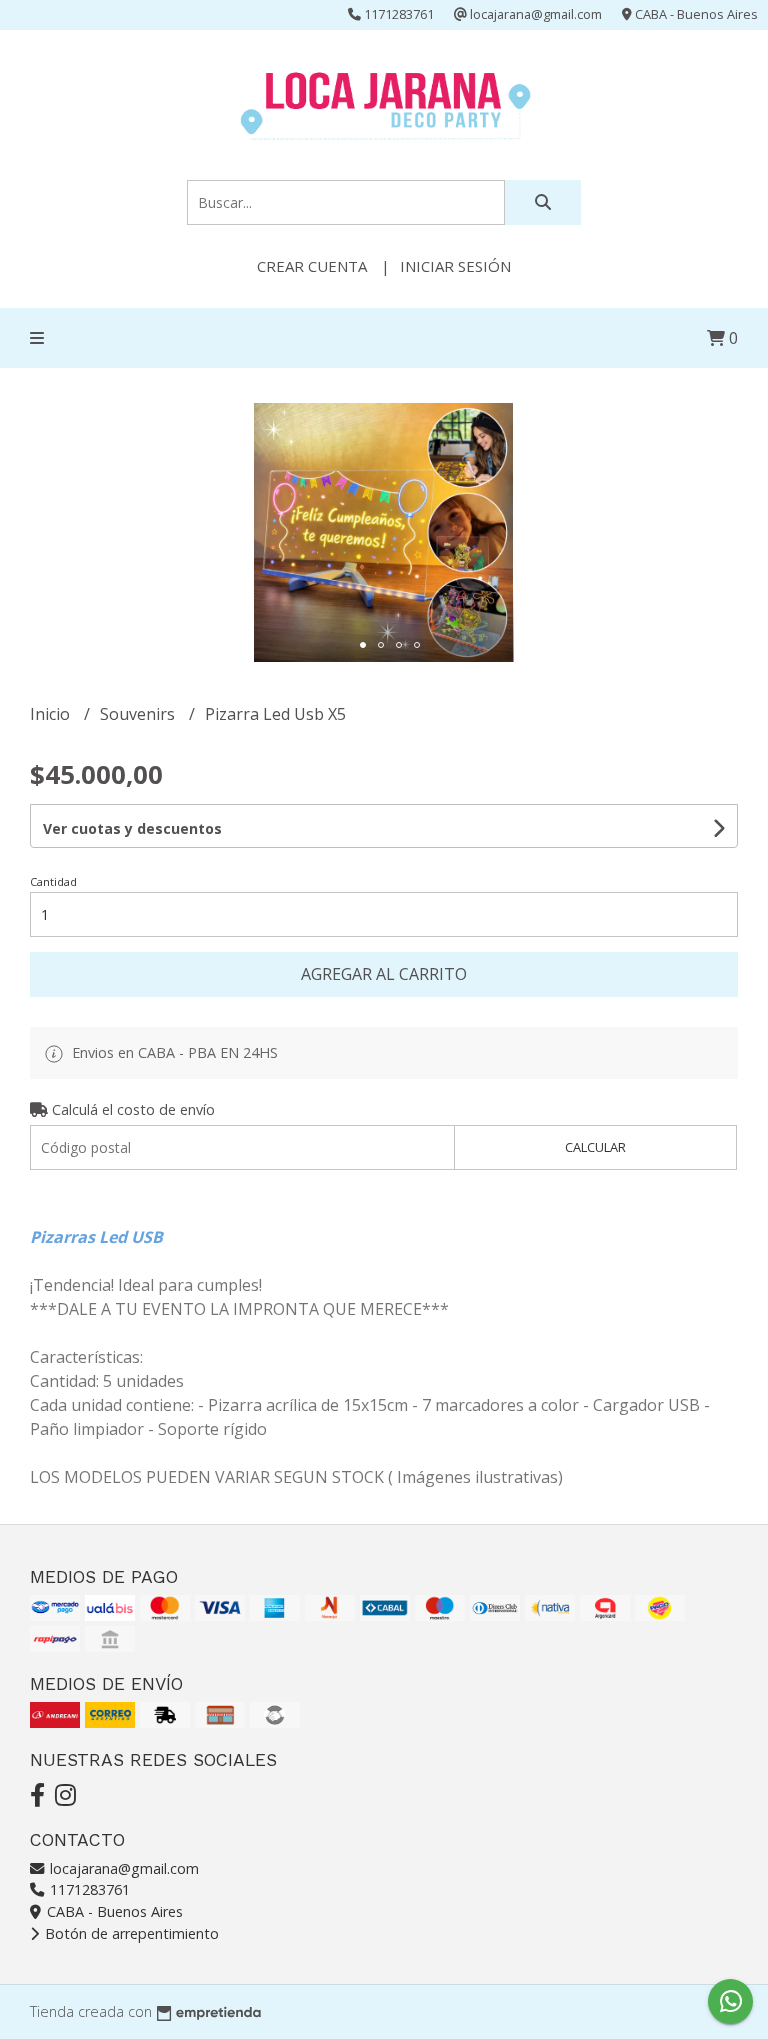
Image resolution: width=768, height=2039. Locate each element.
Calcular (595, 1147)
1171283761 (88, 1889)
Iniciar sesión (455, 266)
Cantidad (53, 881)
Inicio (52, 714)
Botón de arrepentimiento (130, 1933)
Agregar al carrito (384, 974)
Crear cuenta (312, 266)
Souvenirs (139, 714)
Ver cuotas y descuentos (132, 828)
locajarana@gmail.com (122, 1868)
